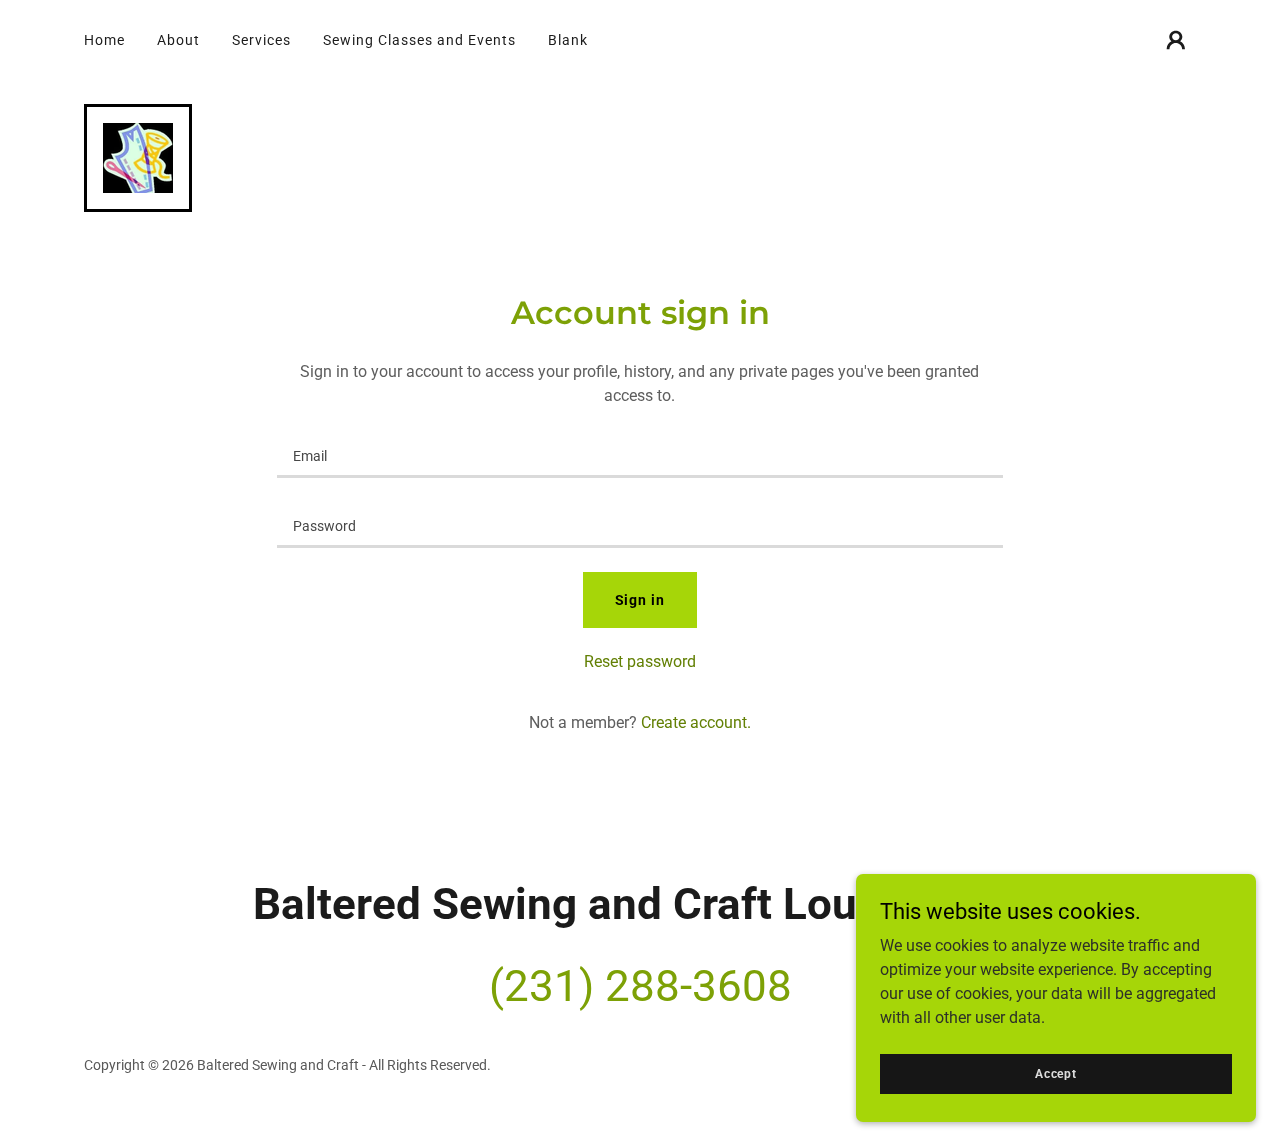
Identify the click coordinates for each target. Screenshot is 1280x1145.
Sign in (640, 600)
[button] (1176, 40)
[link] (138, 156)
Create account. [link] (696, 722)
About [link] (178, 40)
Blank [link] (568, 40)
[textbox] (639, 455)
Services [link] (261, 40)
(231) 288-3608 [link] (640, 986)
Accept (1056, 1073)
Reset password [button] (640, 661)
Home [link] (104, 40)
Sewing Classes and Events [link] (419, 40)
